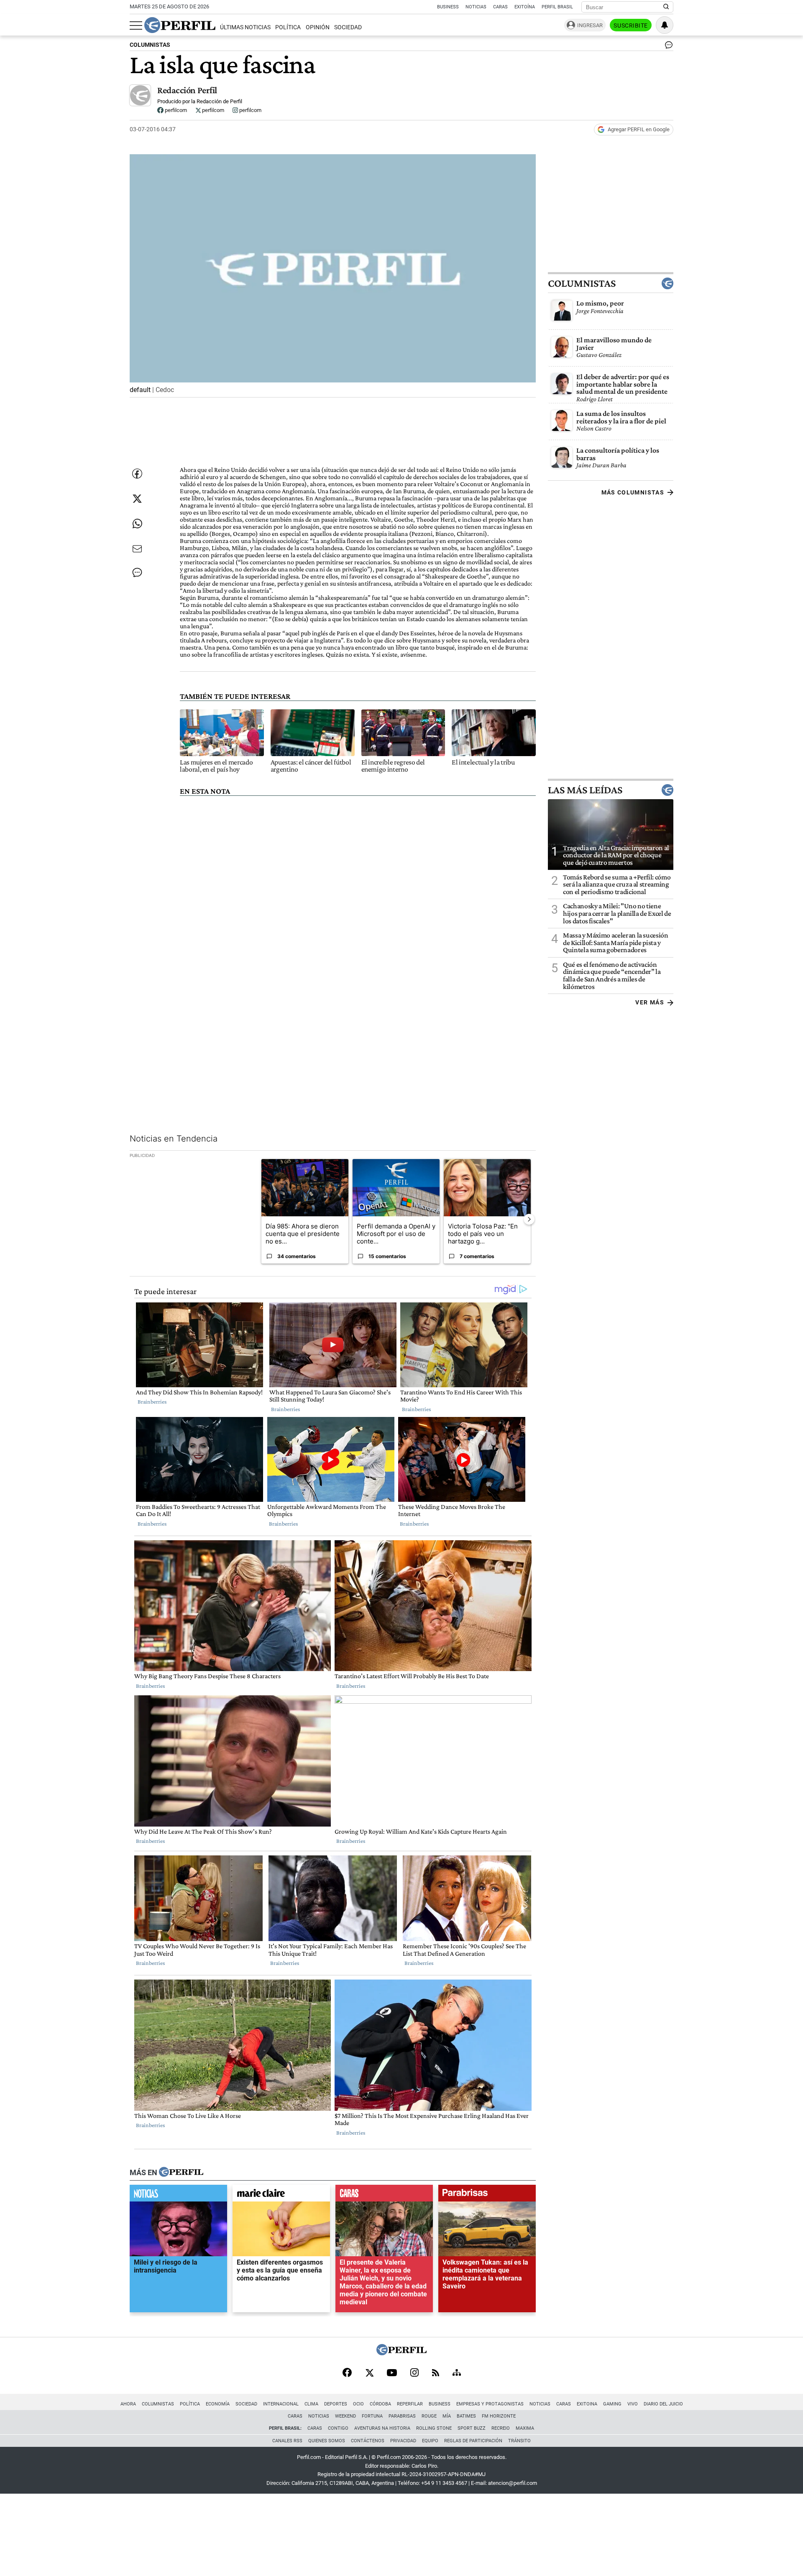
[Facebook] (347, 2373)
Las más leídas (585, 790)
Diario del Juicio (663, 2404)
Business (448, 7)
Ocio (358, 2404)
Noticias (476, 7)
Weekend (345, 2416)
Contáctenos (368, 2441)
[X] (369, 2373)
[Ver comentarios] (667, 47)
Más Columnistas (633, 492)
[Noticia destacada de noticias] (178, 2195)
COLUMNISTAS (150, 45)
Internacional (281, 2404)
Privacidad (403, 2441)
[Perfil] (181, 2172)
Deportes (336, 2404)
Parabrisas (402, 2416)
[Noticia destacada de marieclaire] (281, 2195)
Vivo (633, 2404)
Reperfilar (410, 2404)
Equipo (430, 2441)
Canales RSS (287, 2441)
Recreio (501, 2428)
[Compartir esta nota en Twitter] (137, 499)
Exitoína (525, 7)
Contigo (338, 2428)
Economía (218, 2404)
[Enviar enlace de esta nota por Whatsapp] (137, 524)
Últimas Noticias (245, 27)
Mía (447, 2416)
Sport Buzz (472, 2428)
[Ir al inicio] (180, 25)
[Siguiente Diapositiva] (529, 1219)
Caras (500, 7)
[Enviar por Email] (137, 549)
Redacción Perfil (187, 90)
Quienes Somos (327, 2441)
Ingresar (590, 25)
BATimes (466, 2416)
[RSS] (436, 2373)
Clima (311, 2404)
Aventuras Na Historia (382, 2428)
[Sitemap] (457, 2373)
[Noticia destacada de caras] (384, 2195)
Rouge (429, 2416)
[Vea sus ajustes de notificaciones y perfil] (665, 25)
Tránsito (519, 2441)
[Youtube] (392, 2373)
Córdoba (380, 2404)
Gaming (612, 2404)
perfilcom (175, 110)
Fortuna (372, 2416)
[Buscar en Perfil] (666, 7)
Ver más (650, 1002)
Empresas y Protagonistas (490, 2404)
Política (288, 27)
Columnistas (582, 283)
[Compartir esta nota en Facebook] (137, 474)
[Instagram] (414, 2373)
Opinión (318, 27)
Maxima (525, 2428)
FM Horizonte (499, 2416)
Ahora (128, 2404)
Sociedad (348, 27)
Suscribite (631, 25)
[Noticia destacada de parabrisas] (487, 2195)
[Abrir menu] (136, 25)
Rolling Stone (434, 2428)
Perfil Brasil (557, 7)
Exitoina (587, 2404)
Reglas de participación (473, 2441)
